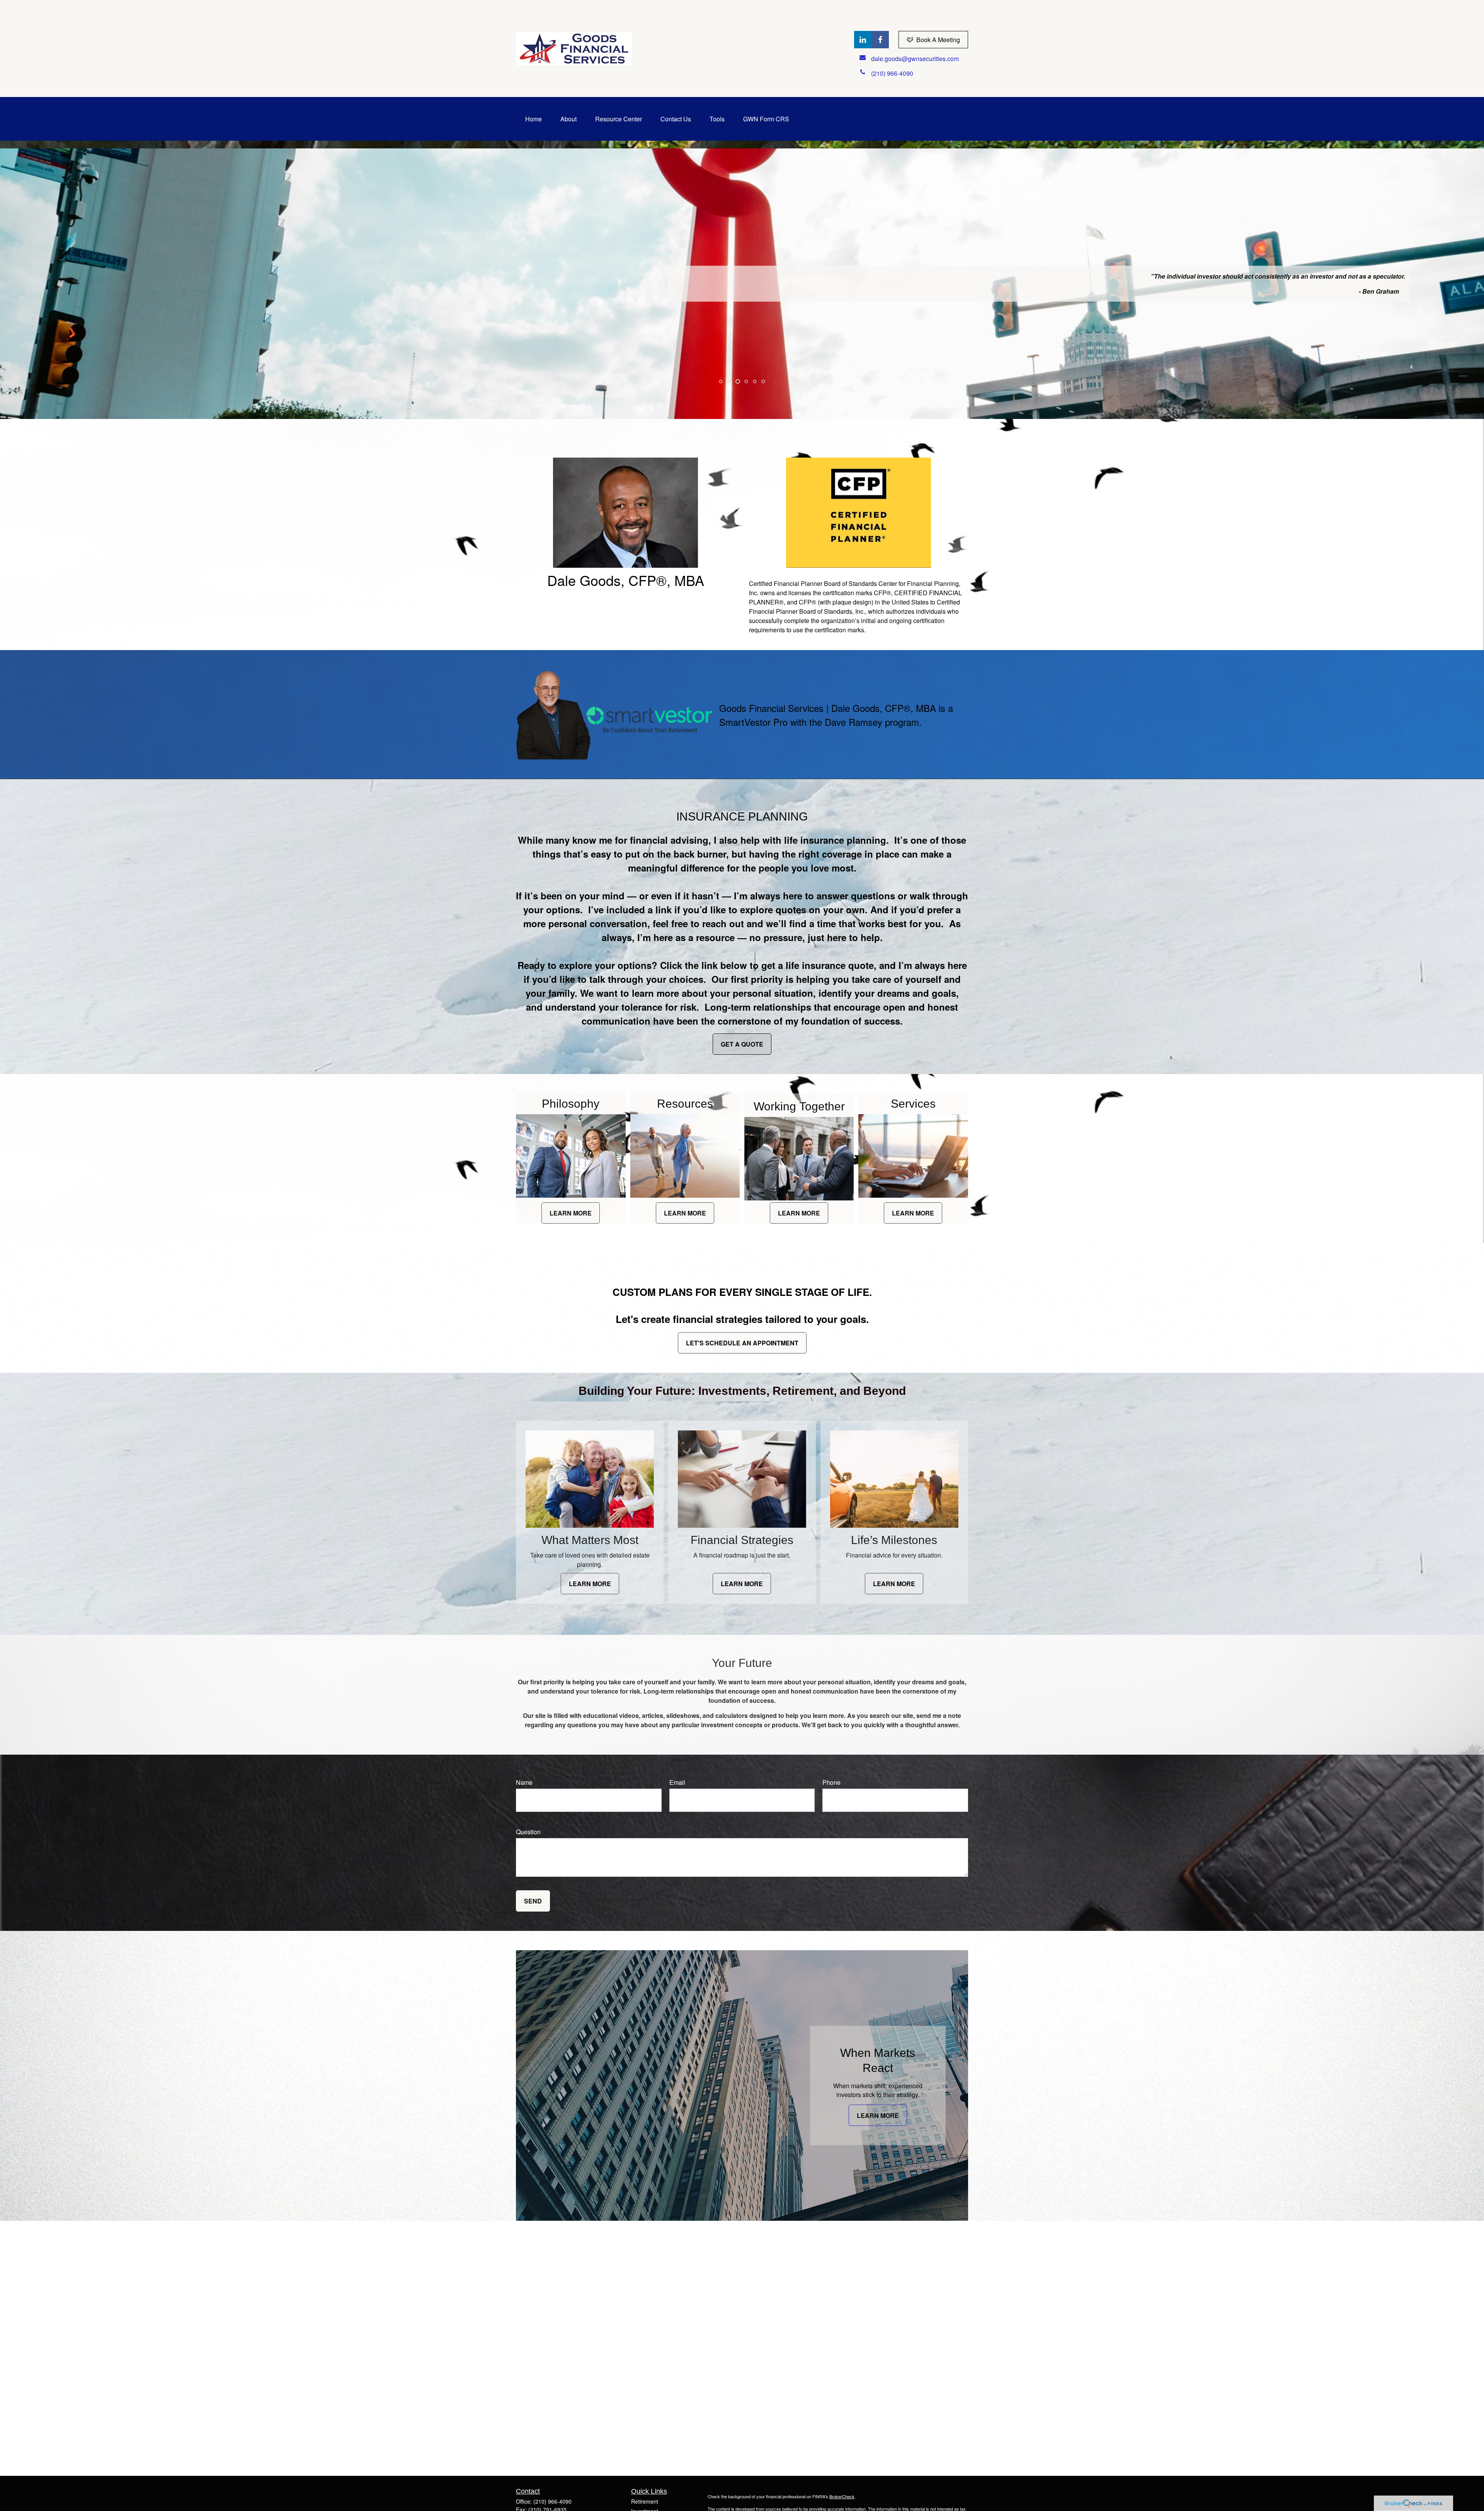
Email (677, 1782)
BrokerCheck (842, 2496)
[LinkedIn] (863, 40)
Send (533, 1901)
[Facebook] (880, 40)
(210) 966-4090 (552, 2501)
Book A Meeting (938, 40)
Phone (831, 1782)
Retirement (645, 2501)
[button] (534, 119)
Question (528, 1832)
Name (524, 1782)
